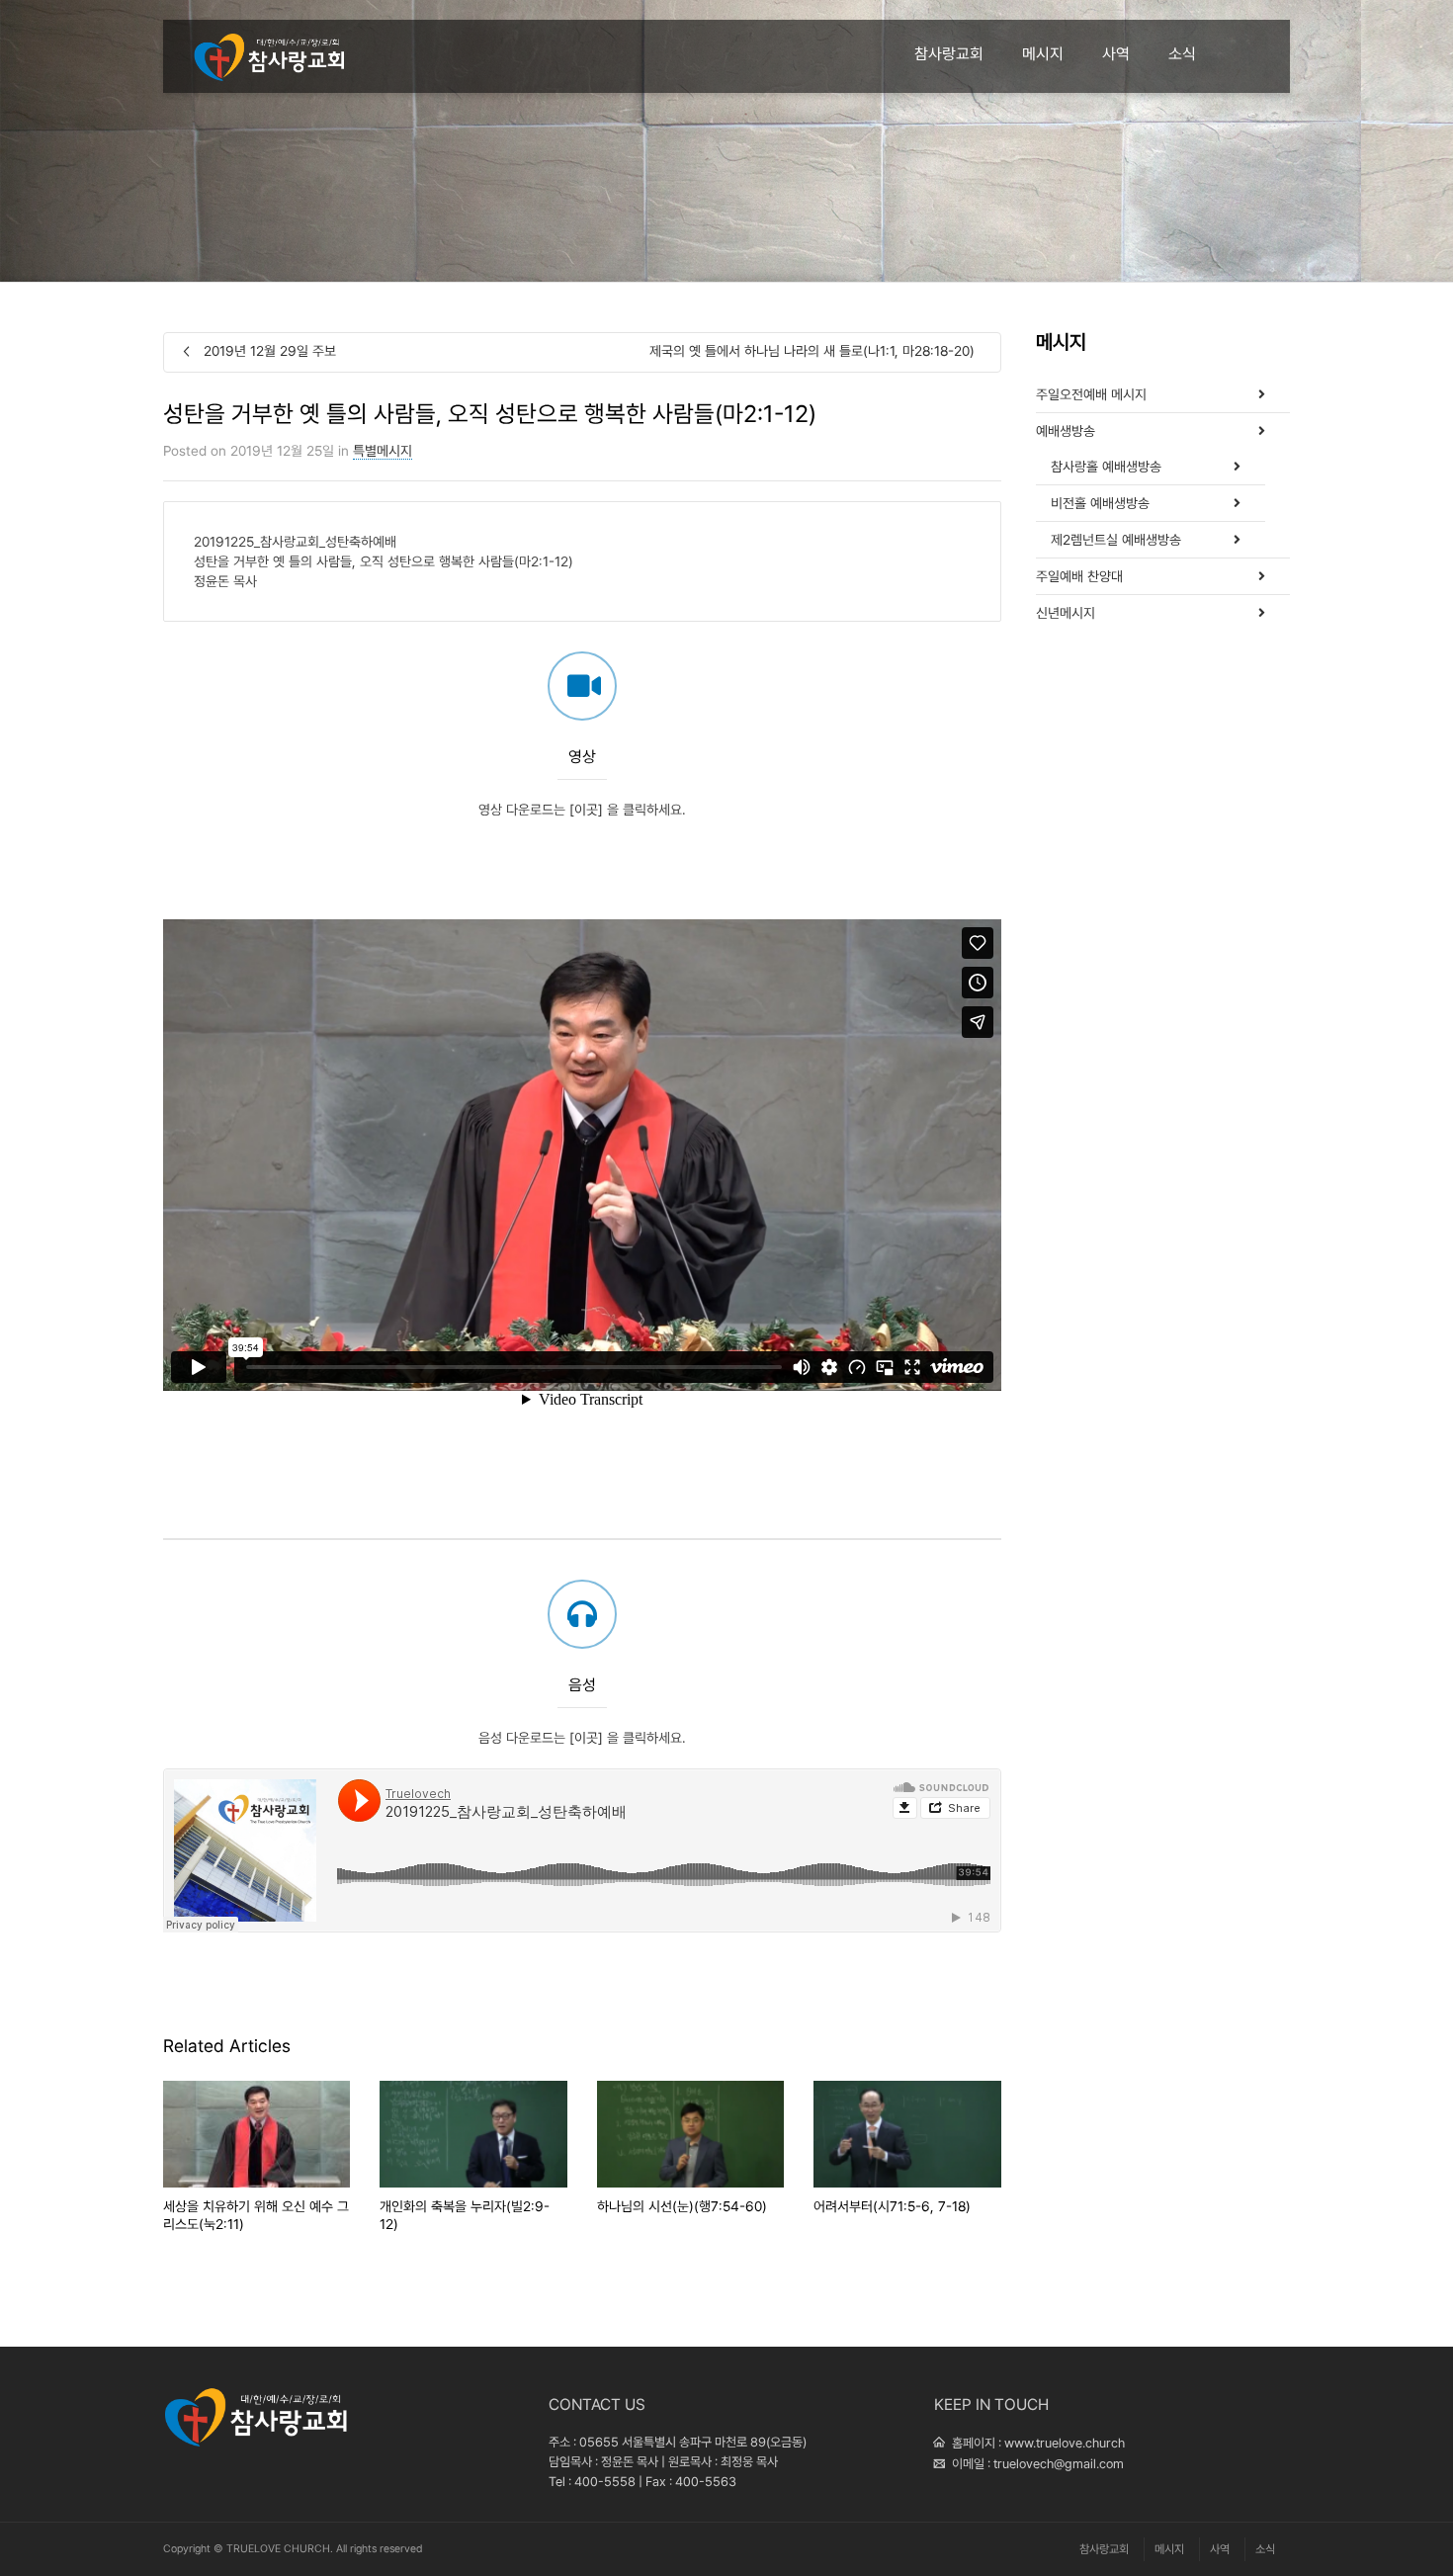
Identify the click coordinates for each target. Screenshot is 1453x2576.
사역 (1116, 54)
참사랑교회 (949, 54)
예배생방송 (1066, 431)
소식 (1182, 54)
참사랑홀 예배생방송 (1106, 467)
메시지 (1043, 54)
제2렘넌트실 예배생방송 (1116, 540)
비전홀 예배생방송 (1100, 503)
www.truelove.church (1065, 2443)
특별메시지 (383, 451)
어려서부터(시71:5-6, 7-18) (892, 2206)
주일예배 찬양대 (1079, 576)
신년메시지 (1066, 613)
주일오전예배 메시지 (1091, 394)
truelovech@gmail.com (1059, 2464)
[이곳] (586, 810)
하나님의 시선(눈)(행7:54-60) (682, 2206)
